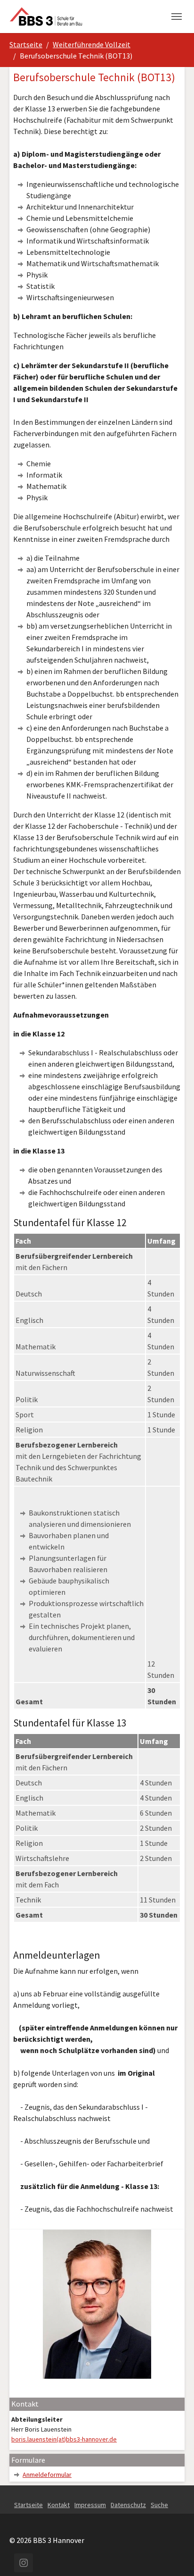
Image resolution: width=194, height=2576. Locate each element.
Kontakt (59, 2505)
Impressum (90, 2505)
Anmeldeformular (47, 2475)
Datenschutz (128, 2505)
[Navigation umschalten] (177, 17)
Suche (159, 2505)
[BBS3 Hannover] (46, 16)
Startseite (28, 2505)
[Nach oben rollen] (173, 2555)
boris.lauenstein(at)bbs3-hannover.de (64, 2439)
